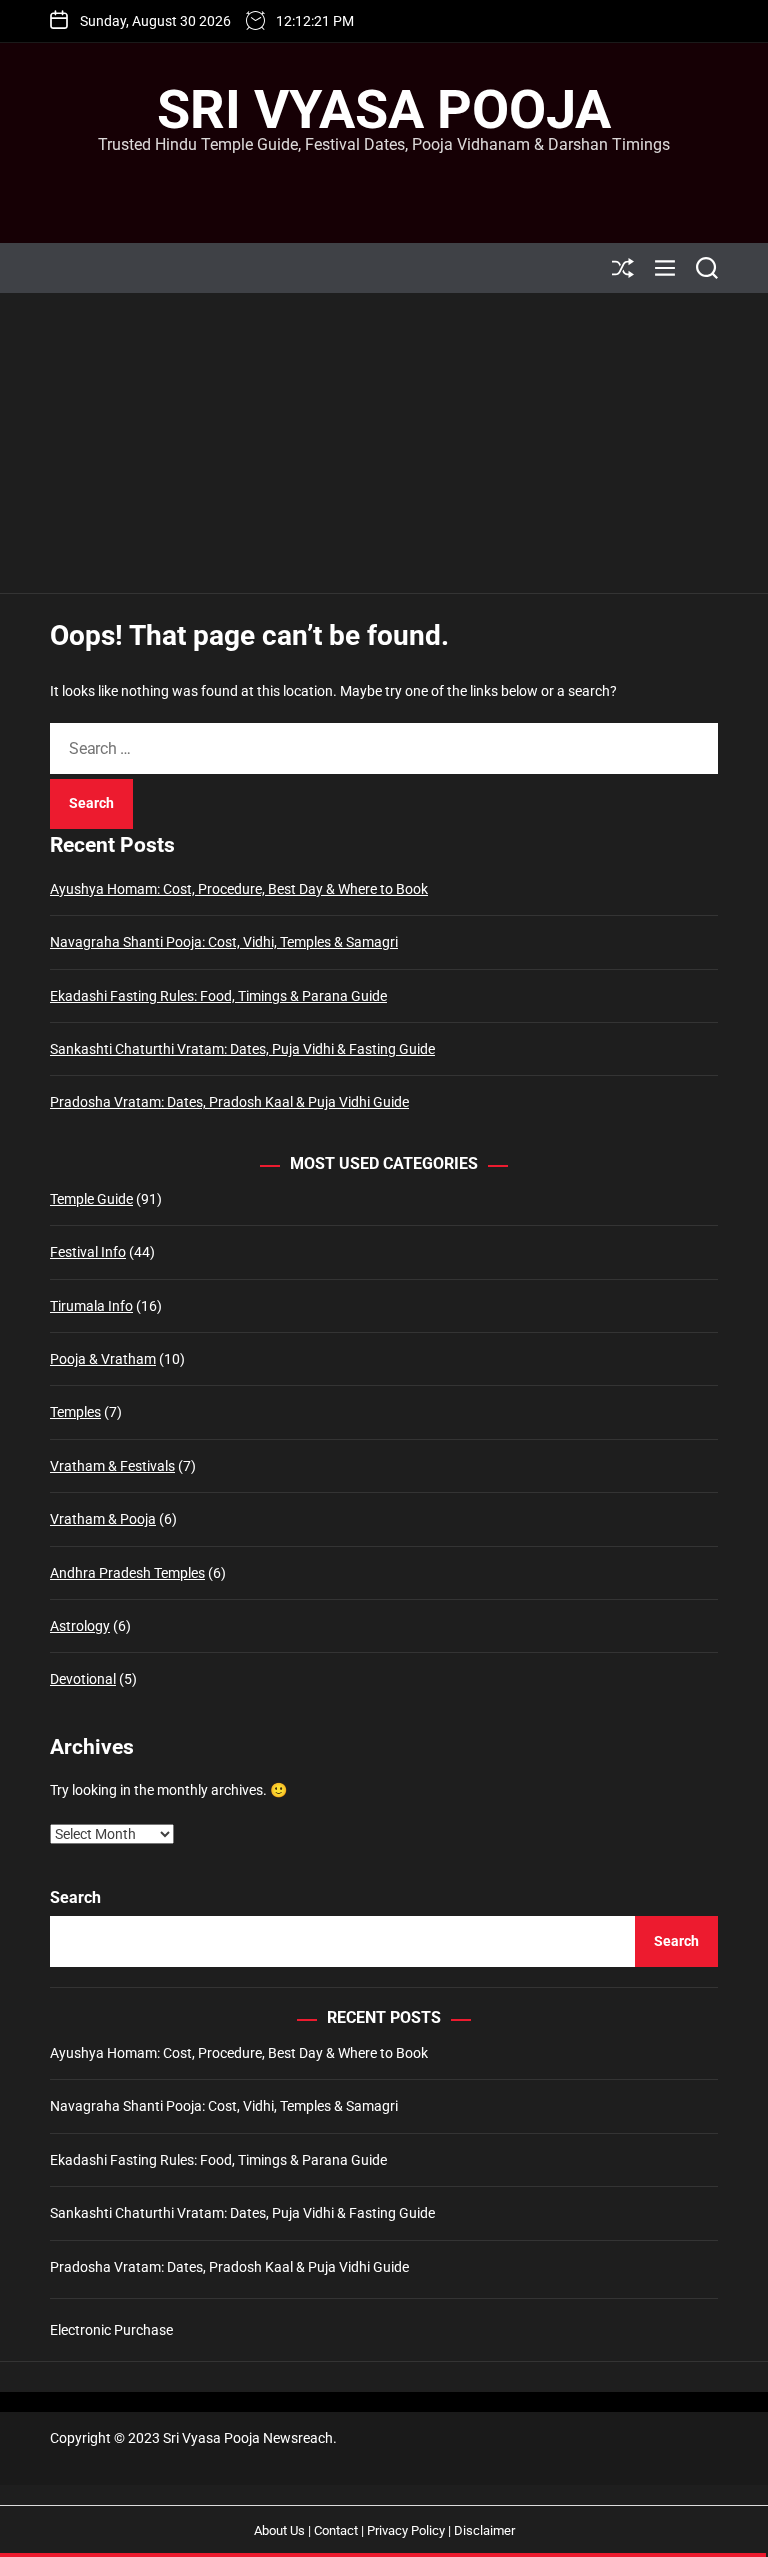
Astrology (80, 1626)
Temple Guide (91, 1199)
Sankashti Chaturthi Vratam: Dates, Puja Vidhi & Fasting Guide (242, 1049)
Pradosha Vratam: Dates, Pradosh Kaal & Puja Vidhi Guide (229, 1102)
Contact (336, 2530)
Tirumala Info (91, 1306)
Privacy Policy (406, 2530)
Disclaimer (484, 2530)
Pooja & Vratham (103, 1359)
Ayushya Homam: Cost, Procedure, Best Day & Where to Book (239, 889)
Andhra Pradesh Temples (127, 1573)
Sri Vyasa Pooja (384, 110)
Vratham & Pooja (103, 1519)
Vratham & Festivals (112, 1466)
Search (75, 1897)
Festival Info (88, 1252)
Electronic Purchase (111, 2330)
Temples (75, 1412)
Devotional (83, 1679)
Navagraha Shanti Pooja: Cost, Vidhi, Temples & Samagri (224, 942)
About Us (279, 2530)
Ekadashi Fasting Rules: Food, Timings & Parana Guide (218, 996)
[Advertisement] (384, 443)
